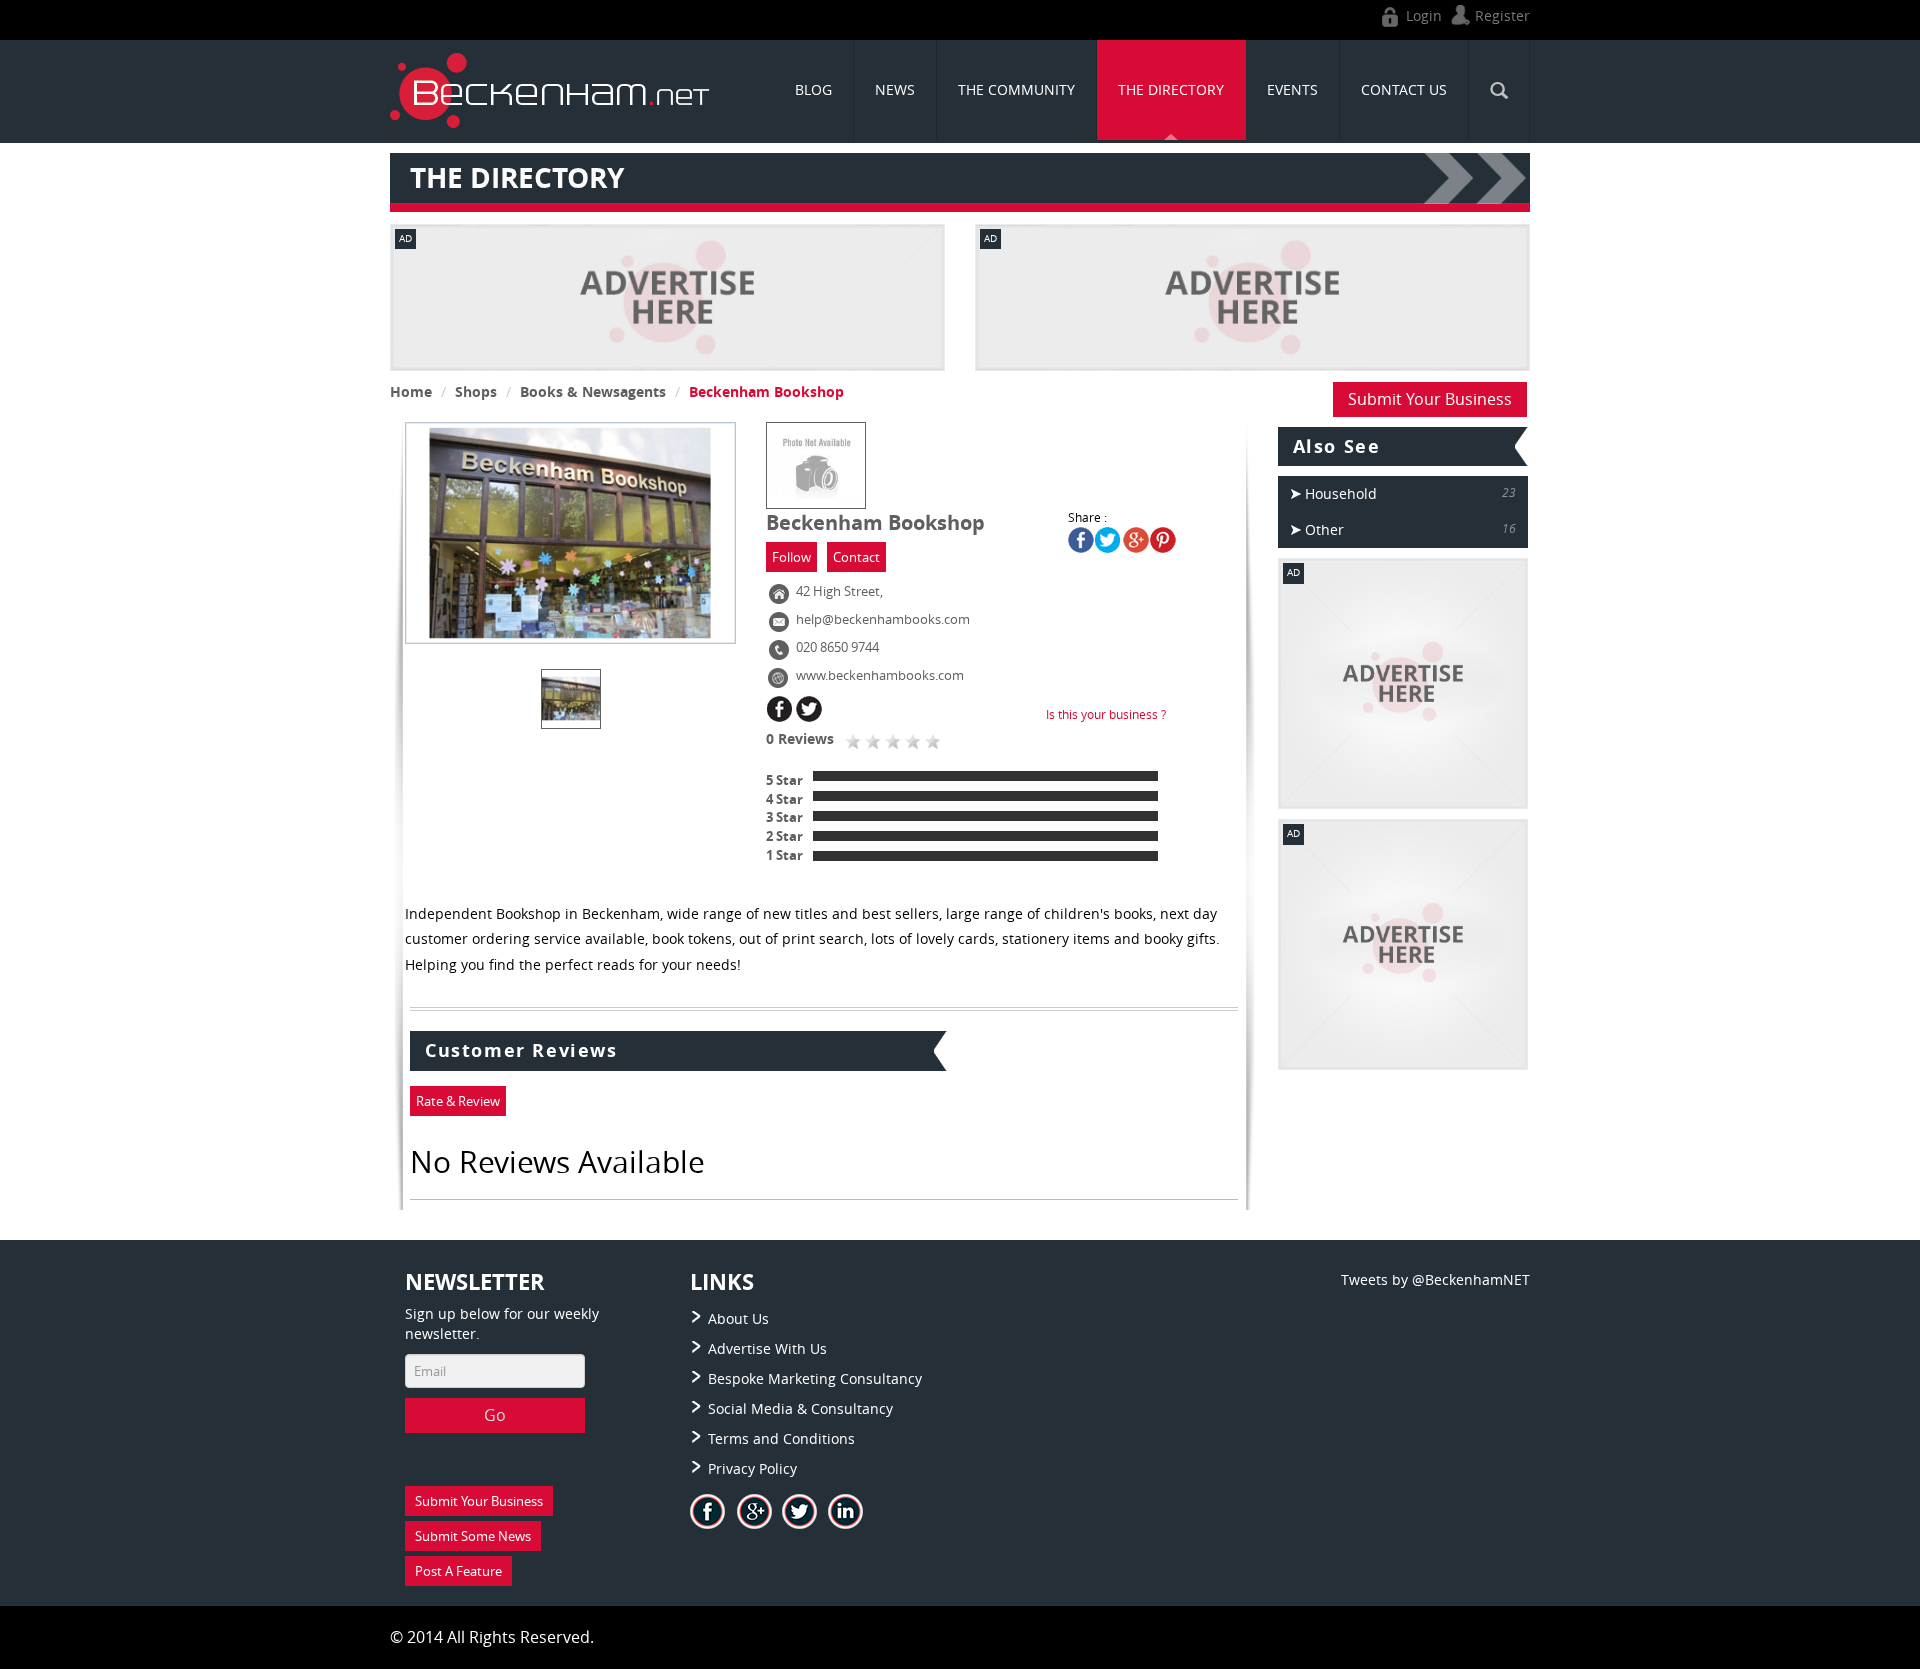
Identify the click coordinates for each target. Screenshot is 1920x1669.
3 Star (784, 817)
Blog (813, 89)
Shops (476, 391)
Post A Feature (458, 1571)
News (895, 89)
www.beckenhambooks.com (880, 675)
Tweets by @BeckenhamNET (1435, 1279)
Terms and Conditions (781, 1438)
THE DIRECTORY (1171, 89)
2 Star (784, 836)
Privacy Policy (752, 1468)
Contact (856, 557)
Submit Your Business (1430, 399)
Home (411, 391)
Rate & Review (458, 1101)
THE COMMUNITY (1016, 89)
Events (1292, 89)
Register (1500, 15)
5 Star (784, 780)
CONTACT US (1404, 89)
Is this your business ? (1106, 714)
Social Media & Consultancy (800, 1408)
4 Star (784, 799)
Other (1324, 529)
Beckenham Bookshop (766, 391)
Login (1422, 15)
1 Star (784, 855)
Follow (791, 557)
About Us (738, 1318)
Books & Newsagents (593, 391)
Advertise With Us (767, 1348)
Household (1341, 493)
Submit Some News (473, 1536)
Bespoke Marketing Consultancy (815, 1378)
